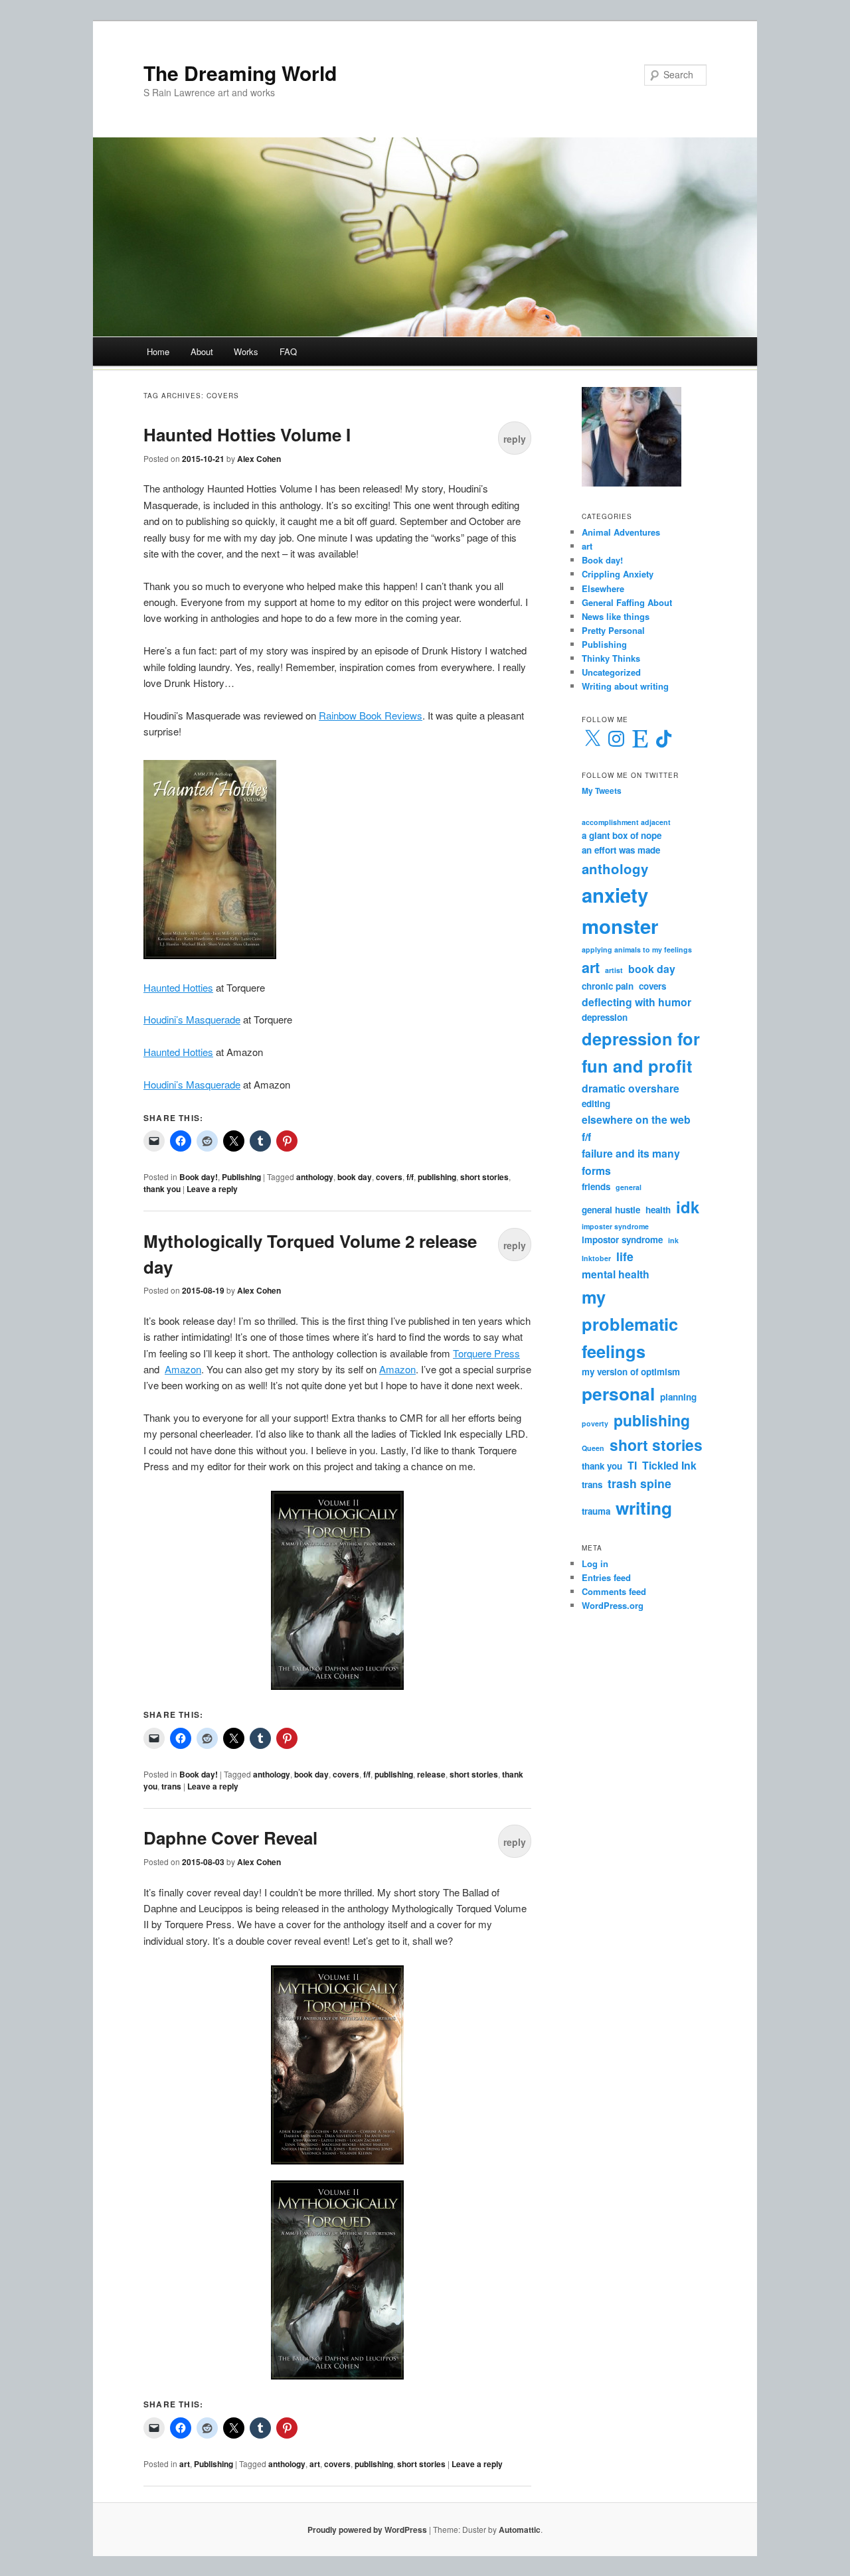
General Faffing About (627, 602)
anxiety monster (620, 911)
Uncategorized (611, 672)
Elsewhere (603, 588)
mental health (616, 1274)
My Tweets (602, 791)
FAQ (288, 351)
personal (618, 1393)
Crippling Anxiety (618, 574)
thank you (162, 1189)
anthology (315, 1177)
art (185, 2464)
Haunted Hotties (178, 987)
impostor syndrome (622, 1240)
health (658, 1210)
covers (389, 1177)
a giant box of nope (622, 835)
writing (644, 1507)
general (629, 1187)
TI (632, 1465)
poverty (595, 1423)
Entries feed (606, 1577)
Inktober (596, 1258)
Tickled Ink (669, 1465)
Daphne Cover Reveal (230, 1838)
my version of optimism (631, 1372)
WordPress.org (613, 1605)
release (431, 1774)
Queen (593, 1448)
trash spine (639, 1483)
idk (688, 1207)
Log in (595, 1563)
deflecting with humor (637, 1002)
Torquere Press (486, 1353)
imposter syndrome (615, 1226)
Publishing (241, 1177)
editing (596, 1103)
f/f (410, 1177)
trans (171, 1786)
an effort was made (621, 850)
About (202, 351)
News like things (616, 616)
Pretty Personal (613, 630)
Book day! (199, 1177)
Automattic (520, 2530)
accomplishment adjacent (626, 822)
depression (605, 1017)
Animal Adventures (621, 532)
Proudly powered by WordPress (367, 2530)
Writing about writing (625, 686)
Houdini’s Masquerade (192, 1019)
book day (355, 1177)
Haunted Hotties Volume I (247, 434)
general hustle (611, 1210)
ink (673, 1240)
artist (614, 970)
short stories (484, 1177)
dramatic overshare (631, 1088)
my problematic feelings (630, 1324)
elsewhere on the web (636, 1119)
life (625, 1256)
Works (246, 351)
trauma (596, 1511)
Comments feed (614, 1591)
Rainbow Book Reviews (371, 715)
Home (158, 351)
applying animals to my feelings (637, 949)
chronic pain (608, 986)
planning (678, 1397)
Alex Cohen (259, 459)
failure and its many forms (631, 1162)
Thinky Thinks (611, 658)
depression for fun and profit (641, 1052)
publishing (437, 1177)
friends (596, 1186)
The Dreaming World (240, 73)
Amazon (183, 1369)
